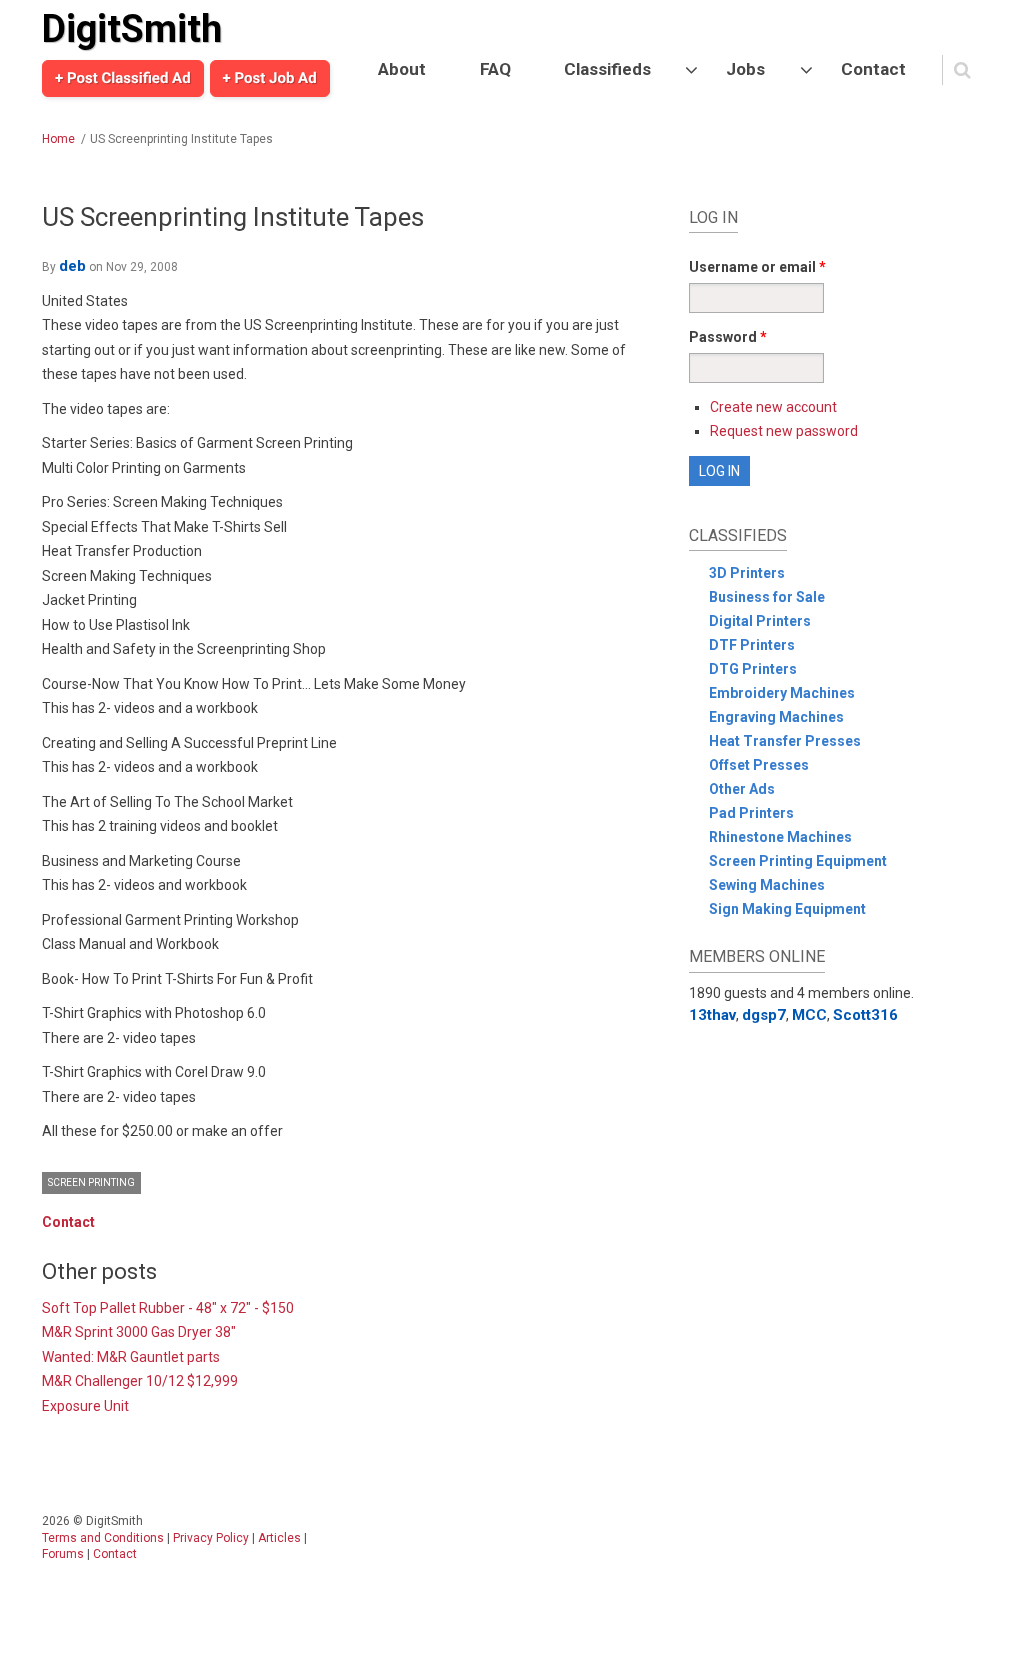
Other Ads (742, 789)
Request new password (784, 431)
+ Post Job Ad (270, 78)
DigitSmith (132, 29)
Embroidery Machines (782, 693)
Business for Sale (767, 597)
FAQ (495, 69)
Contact (873, 69)
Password (728, 337)
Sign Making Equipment (787, 909)
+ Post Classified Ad (123, 78)
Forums (63, 1554)
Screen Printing (91, 1182)
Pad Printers (751, 813)
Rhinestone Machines (780, 837)
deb (72, 266)
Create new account (773, 407)
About (402, 69)
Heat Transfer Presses (785, 741)
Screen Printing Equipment (798, 861)
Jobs (745, 69)
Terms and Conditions (103, 1538)
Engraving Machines (776, 717)
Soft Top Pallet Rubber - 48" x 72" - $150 (168, 1308)
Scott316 (865, 1015)
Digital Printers (760, 621)
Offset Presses (759, 765)
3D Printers (747, 573)
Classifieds (607, 69)
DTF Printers (752, 645)
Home (58, 139)
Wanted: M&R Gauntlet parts (131, 1357)
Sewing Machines (767, 885)
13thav (712, 1015)
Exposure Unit (85, 1406)
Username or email (757, 267)
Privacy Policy (211, 1538)
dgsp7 (764, 1015)
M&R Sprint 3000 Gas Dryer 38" (139, 1332)
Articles (279, 1538)
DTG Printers (753, 669)
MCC (809, 1015)
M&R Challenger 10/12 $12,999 (140, 1381)
